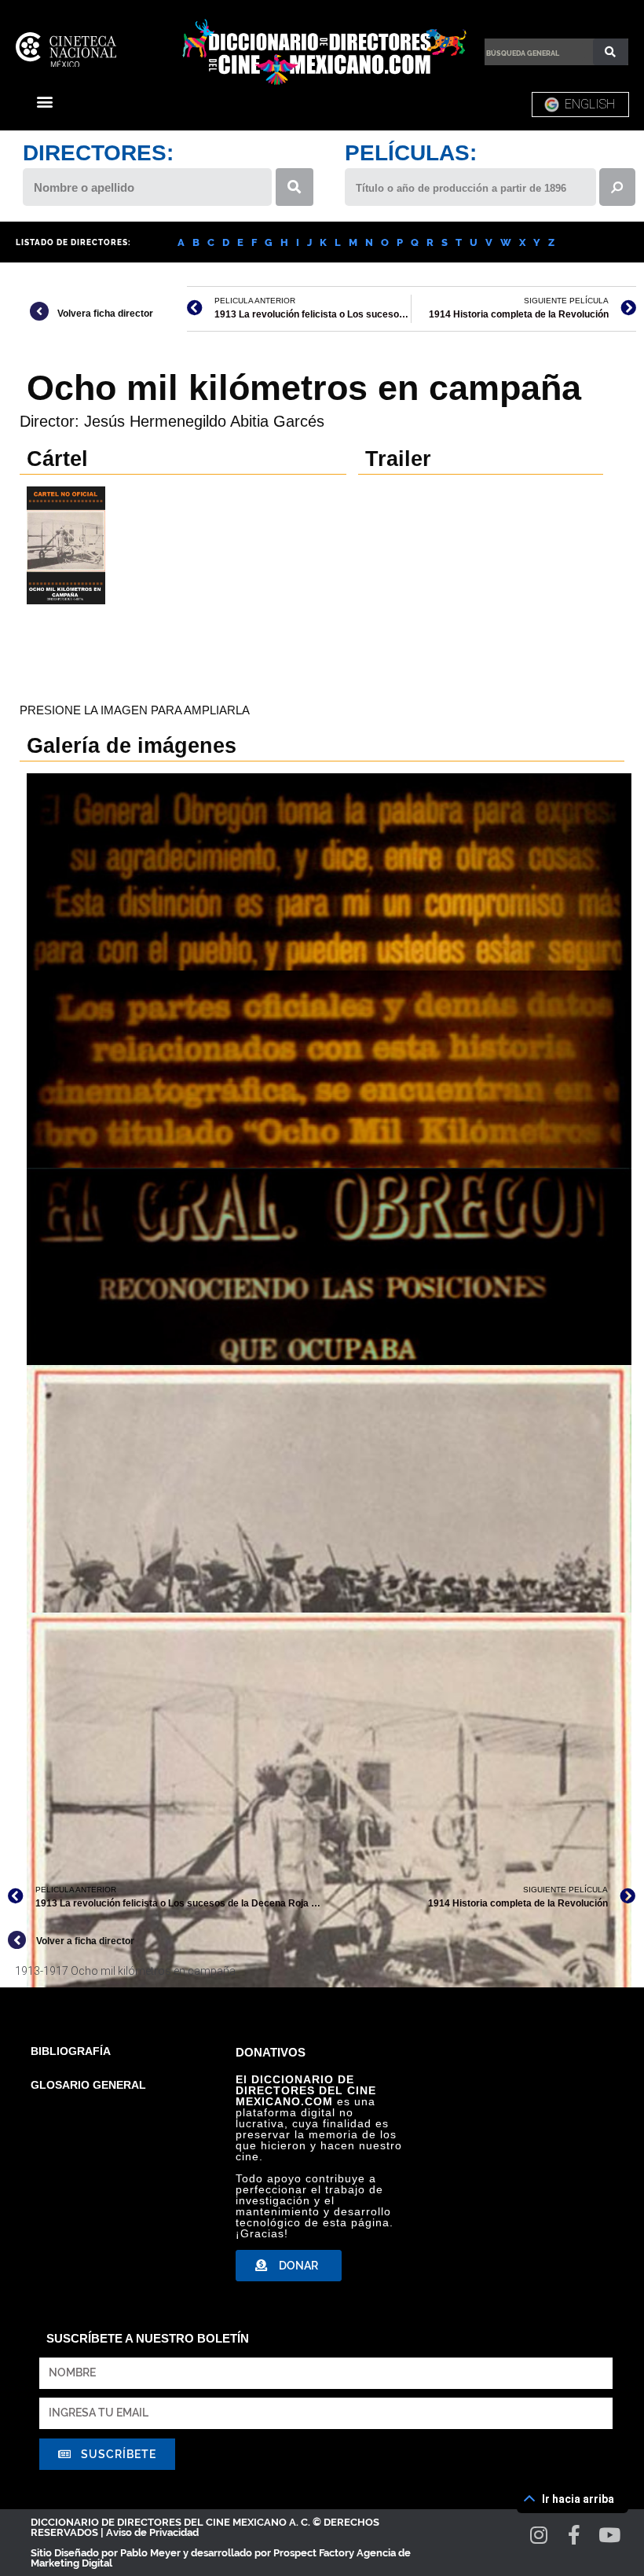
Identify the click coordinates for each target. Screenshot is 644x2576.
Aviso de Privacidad (152, 2532)
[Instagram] (539, 2535)
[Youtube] (610, 2535)
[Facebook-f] (574, 2535)
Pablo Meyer (150, 2553)
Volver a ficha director (85, 1941)
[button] (44, 101)
